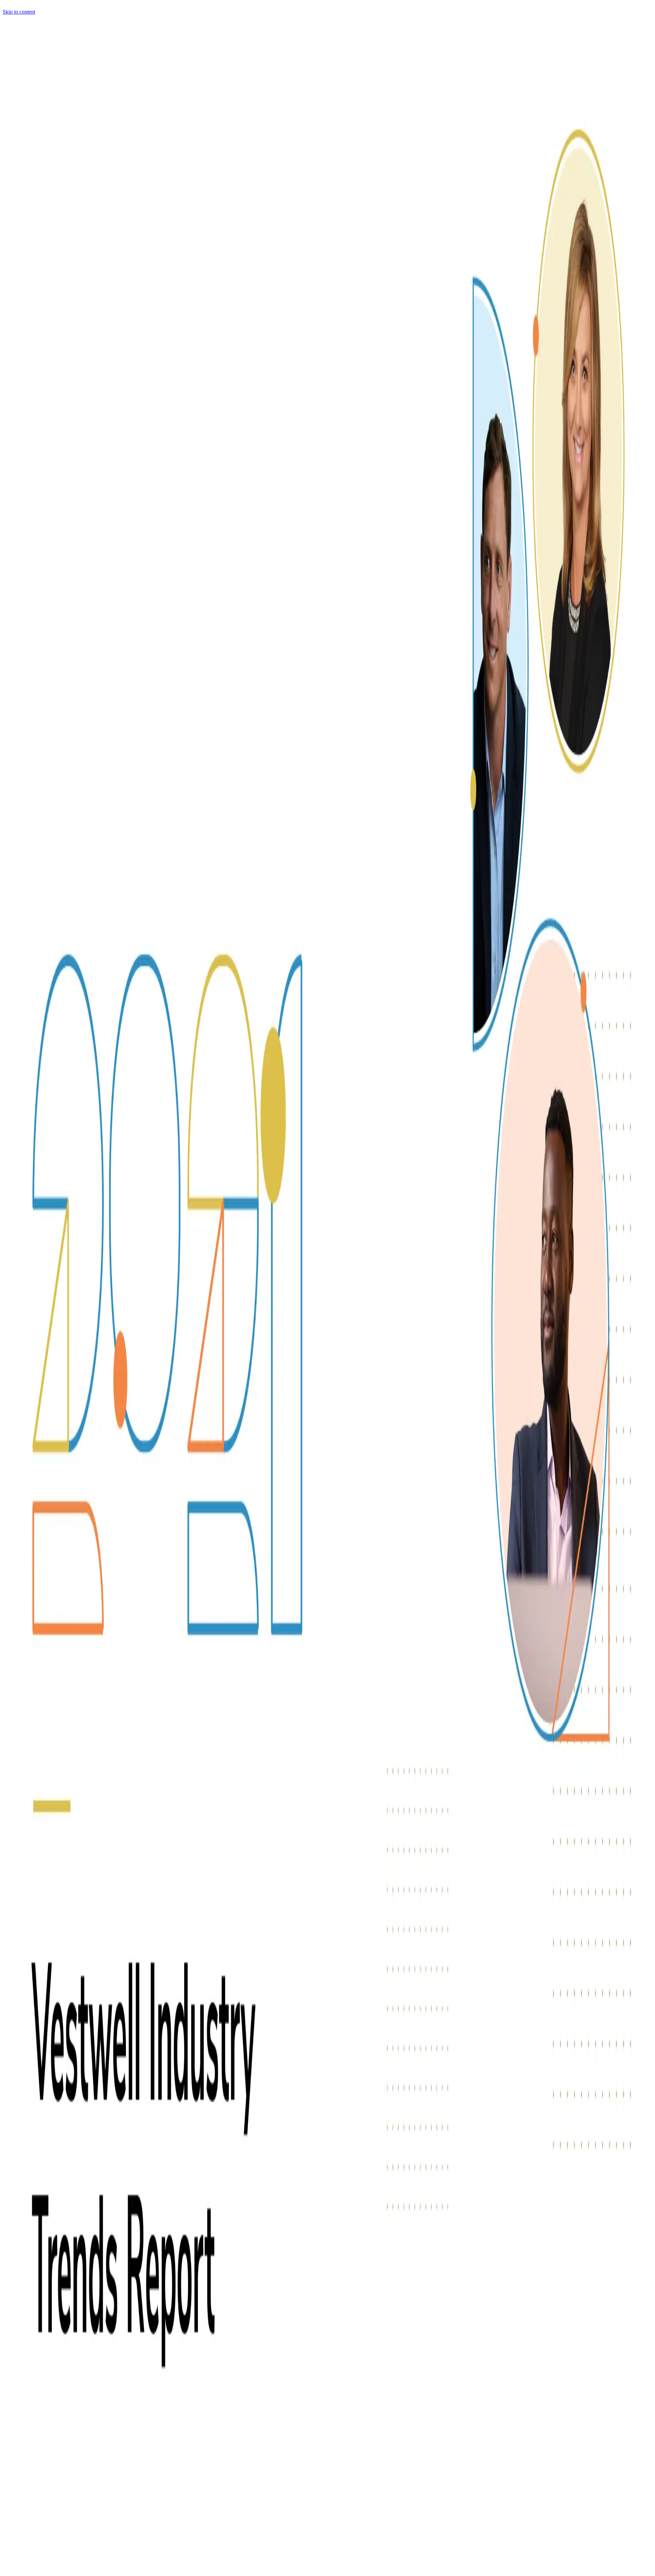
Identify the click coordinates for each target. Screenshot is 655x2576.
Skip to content (19, 12)
